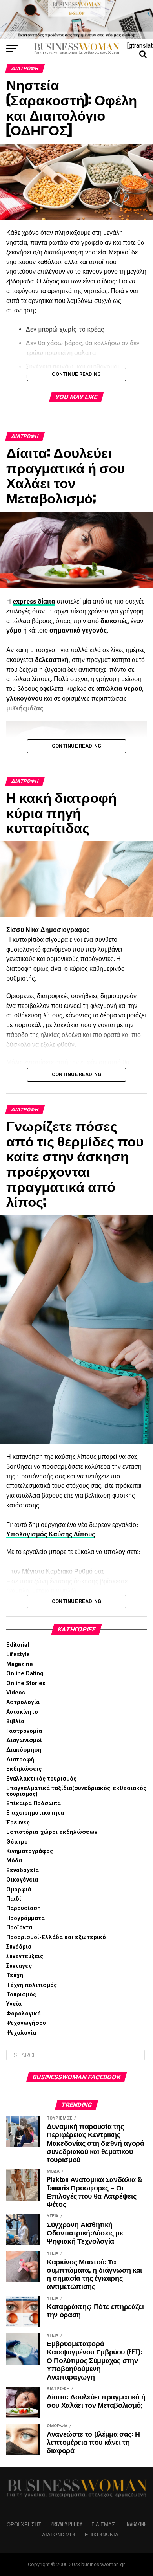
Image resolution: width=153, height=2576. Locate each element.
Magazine (20, 1664)
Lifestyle (18, 1654)
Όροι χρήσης (24, 2524)
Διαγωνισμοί (24, 1740)
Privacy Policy (66, 2524)
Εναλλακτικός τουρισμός (41, 1779)
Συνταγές (19, 1966)
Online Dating (25, 1674)
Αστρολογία (23, 1702)
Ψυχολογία (21, 2033)
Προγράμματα (25, 1918)
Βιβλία (15, 1721)
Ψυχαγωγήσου (26, 2023)
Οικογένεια (22, 1880)
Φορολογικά (24, 2014)
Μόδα (14, 1861)
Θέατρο (17, 1842)
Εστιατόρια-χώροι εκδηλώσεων (52, 1832)
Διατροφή (20, 1760)
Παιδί (14, 1899)
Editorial (18, 1645)
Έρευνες (18, 1823)
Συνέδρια (19, 1947)
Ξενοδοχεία (23, 1870)
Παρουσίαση (24, 1908)
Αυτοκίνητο (22, 1712)
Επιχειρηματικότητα (35, 1813)
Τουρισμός (21, 1995)
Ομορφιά (19, 1890)
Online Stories (26, 1683)
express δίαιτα (34, 601)
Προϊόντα (19, 1928)
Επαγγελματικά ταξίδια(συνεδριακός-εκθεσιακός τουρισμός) (76, 1791)
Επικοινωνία (102, 2534)
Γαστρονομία (24, 1731)
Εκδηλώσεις (24, 1769)
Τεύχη (15, 1975)
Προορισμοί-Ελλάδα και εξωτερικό (56, 1937)
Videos (16, 1693)
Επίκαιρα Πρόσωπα (34, 1804)
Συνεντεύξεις (25, 1956)
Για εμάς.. (104, 2524)
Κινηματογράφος (30, 1851)
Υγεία (14, 2004)
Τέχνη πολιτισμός (32, 1985)
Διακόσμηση (24, 1750)
